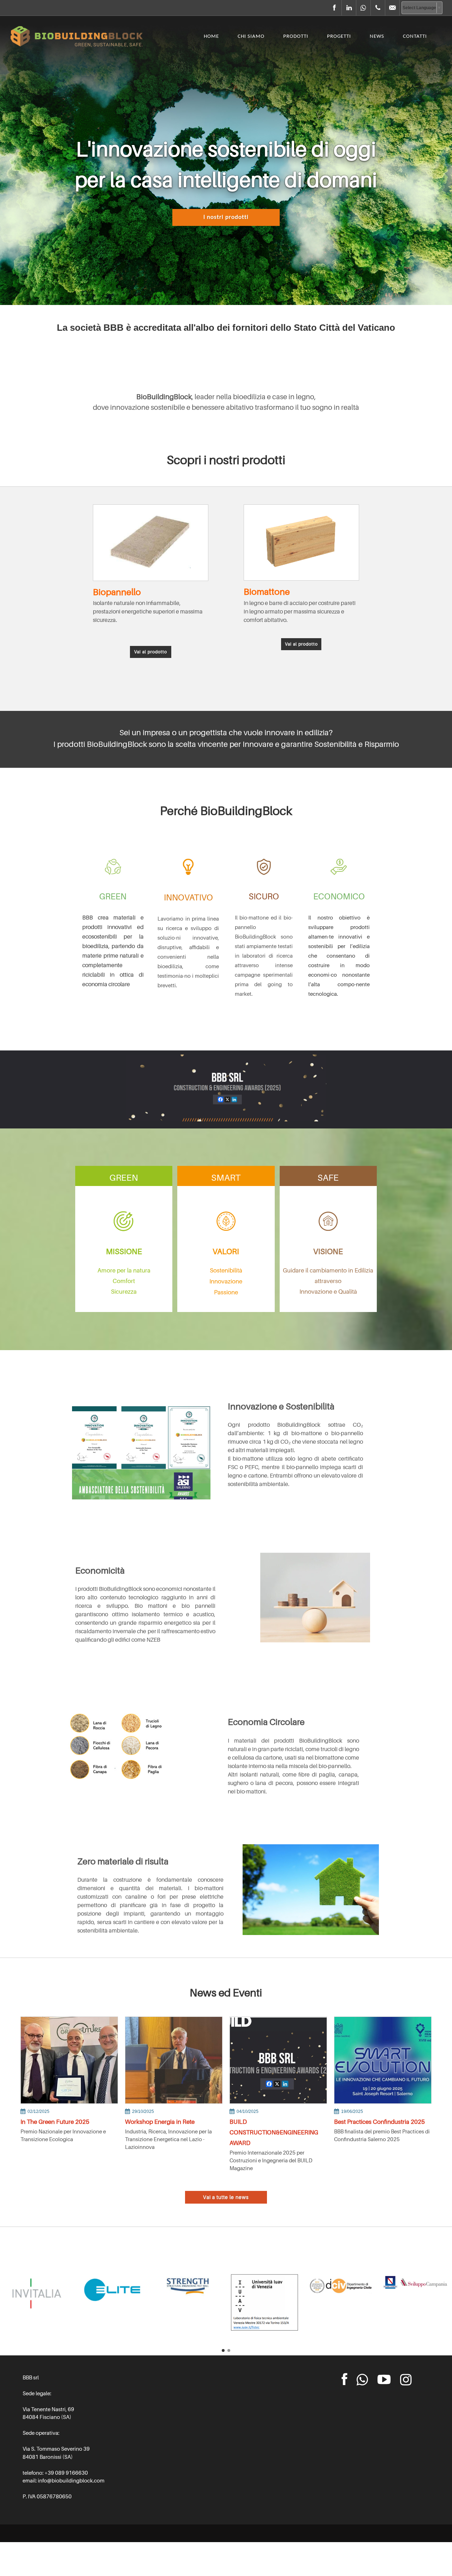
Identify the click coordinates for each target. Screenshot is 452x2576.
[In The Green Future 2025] (69, 2060)
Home (211, 37)
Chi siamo (251, 37)
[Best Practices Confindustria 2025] (383, 2060)
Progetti (339, 37)
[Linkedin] (349, 8)
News (377, 37)
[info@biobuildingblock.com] (392, 8)
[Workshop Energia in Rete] (174, 2060)
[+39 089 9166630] (378, 8)
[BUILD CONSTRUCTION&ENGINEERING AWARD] (278, 2060)
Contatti (415, 37)
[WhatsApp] (363, 8)
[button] (223, 2350)
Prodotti (296, 37)
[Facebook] (334, 8)
